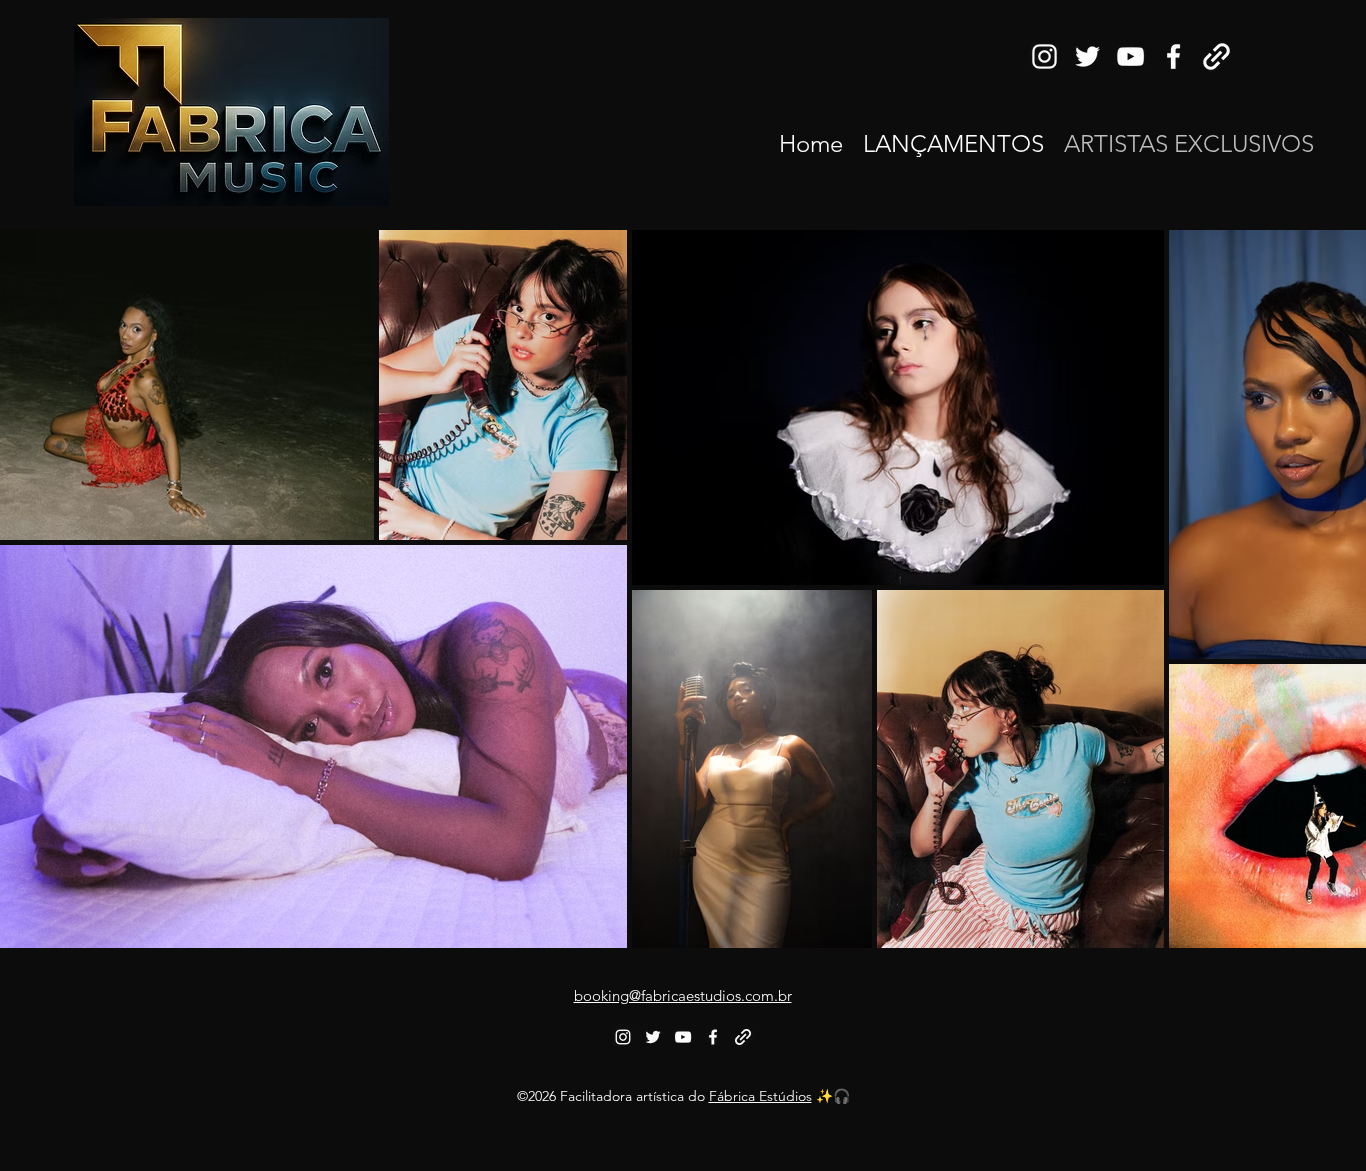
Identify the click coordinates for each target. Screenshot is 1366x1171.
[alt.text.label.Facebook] (1173, 56)
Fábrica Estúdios (760, 1096)
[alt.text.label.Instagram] (1044, 56)
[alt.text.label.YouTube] (1130, 56)
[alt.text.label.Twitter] (1087, 56)
